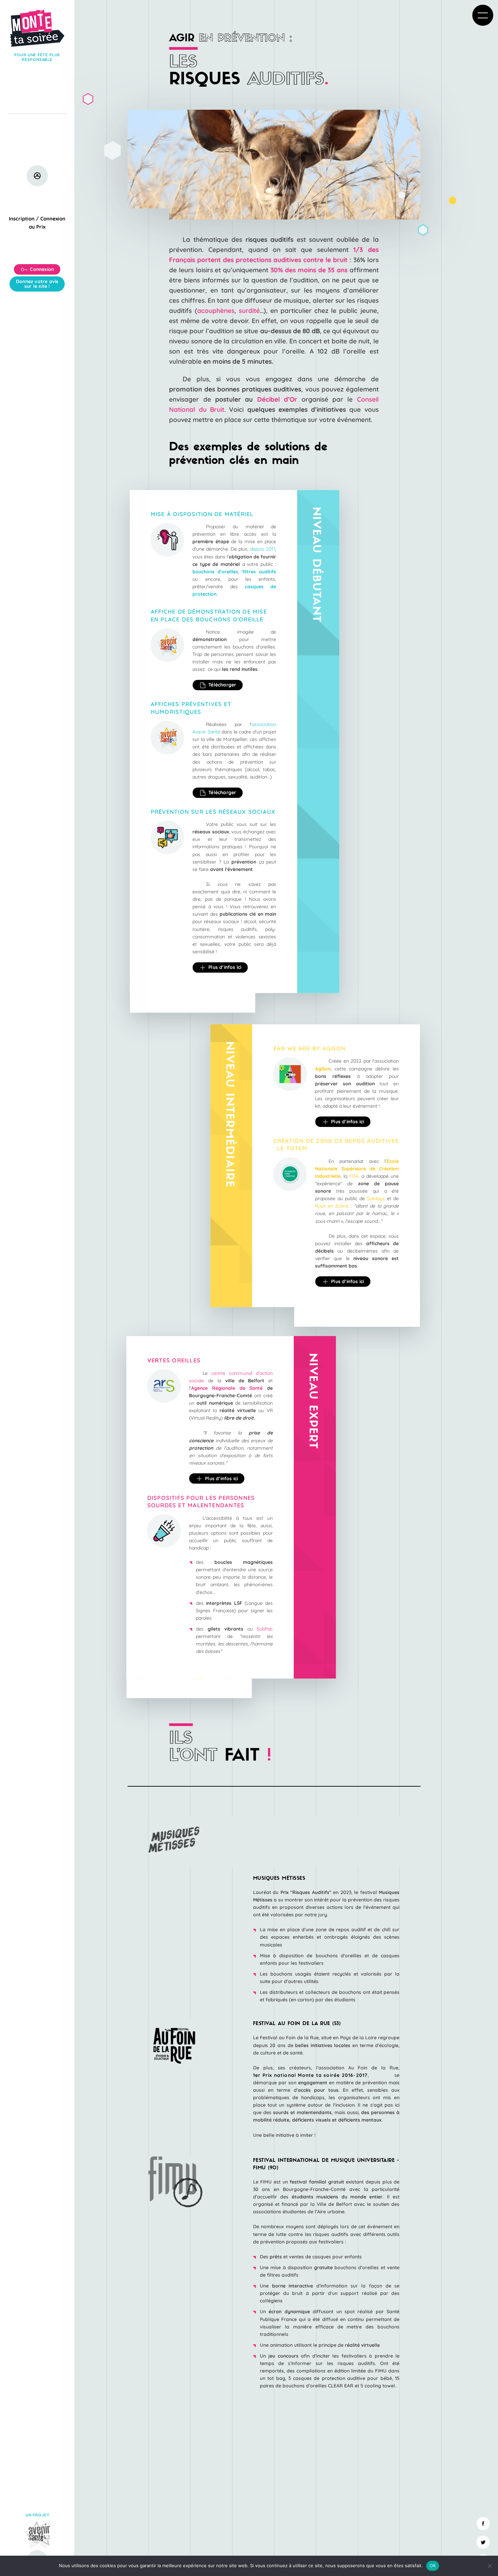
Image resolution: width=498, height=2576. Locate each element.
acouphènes (216, 311)
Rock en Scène (332, 1206)
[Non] (490, 2566)
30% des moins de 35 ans (310, 270)
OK (433, 2566)
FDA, (354, 1176)
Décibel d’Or (277, 399)
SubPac (265, 1629)
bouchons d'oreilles (215, 572)
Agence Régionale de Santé (227, 1388)
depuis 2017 (263, 549)
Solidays (375, 1198)
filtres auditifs (259, 572)
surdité (249, 311)
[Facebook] (483, 2524)
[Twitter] (483, 2542)
